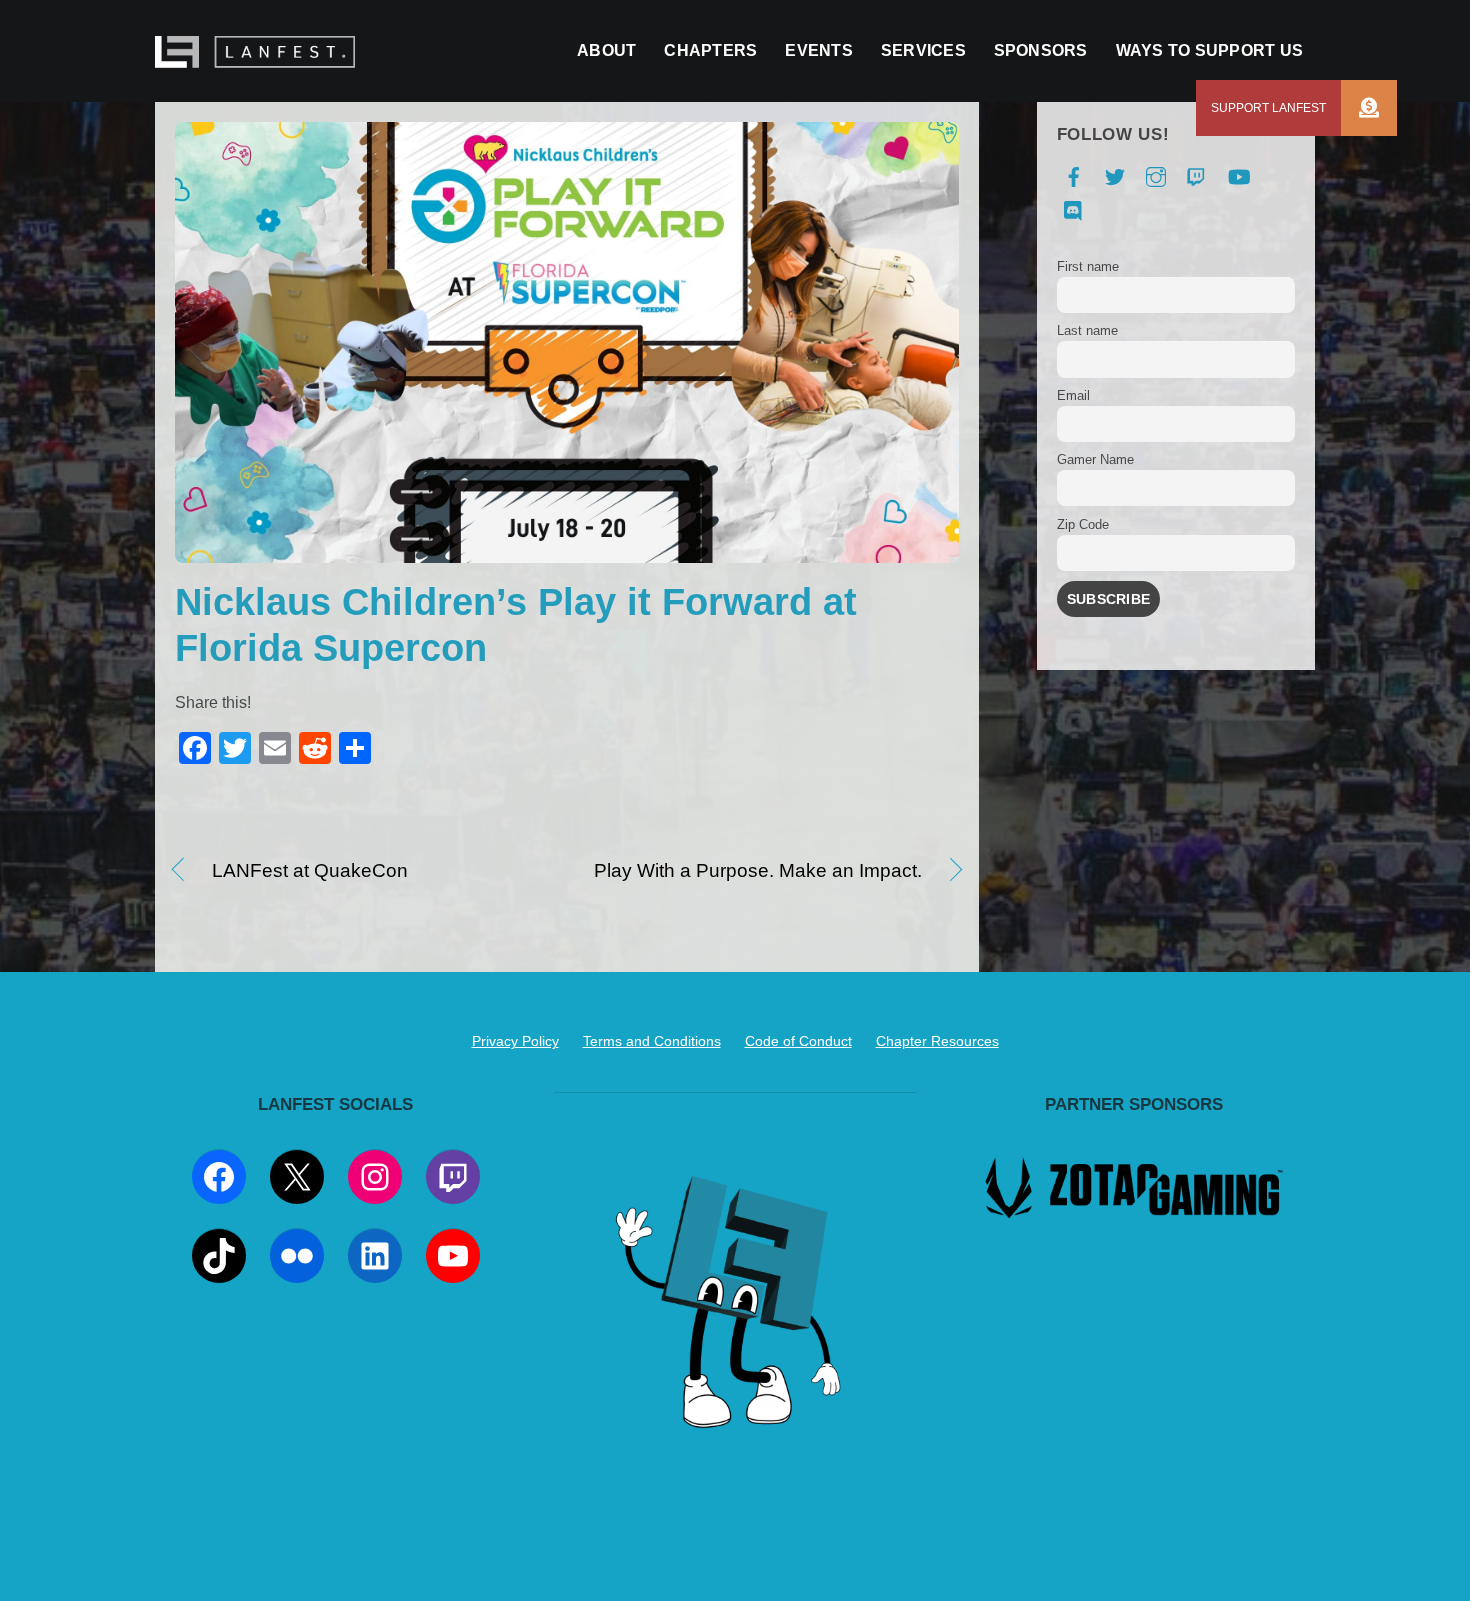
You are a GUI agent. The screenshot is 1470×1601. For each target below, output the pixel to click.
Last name (1087, 330)
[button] (1368, 108)
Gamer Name (1095, 459)
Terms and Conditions (652, 1041)
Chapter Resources (937, 1041)
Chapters (710, 50)
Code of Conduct (798, 1041)
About (606, 50)
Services (923, 50)
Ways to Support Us (1209, 50)
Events (818, 50)
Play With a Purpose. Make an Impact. (755, 872)
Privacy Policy (515, 1041)
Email (1073, 395)
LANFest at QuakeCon (310, 872)
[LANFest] (255, 57)
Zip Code (1083, 524)
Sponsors (1041, 50)
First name (1088, 266)
